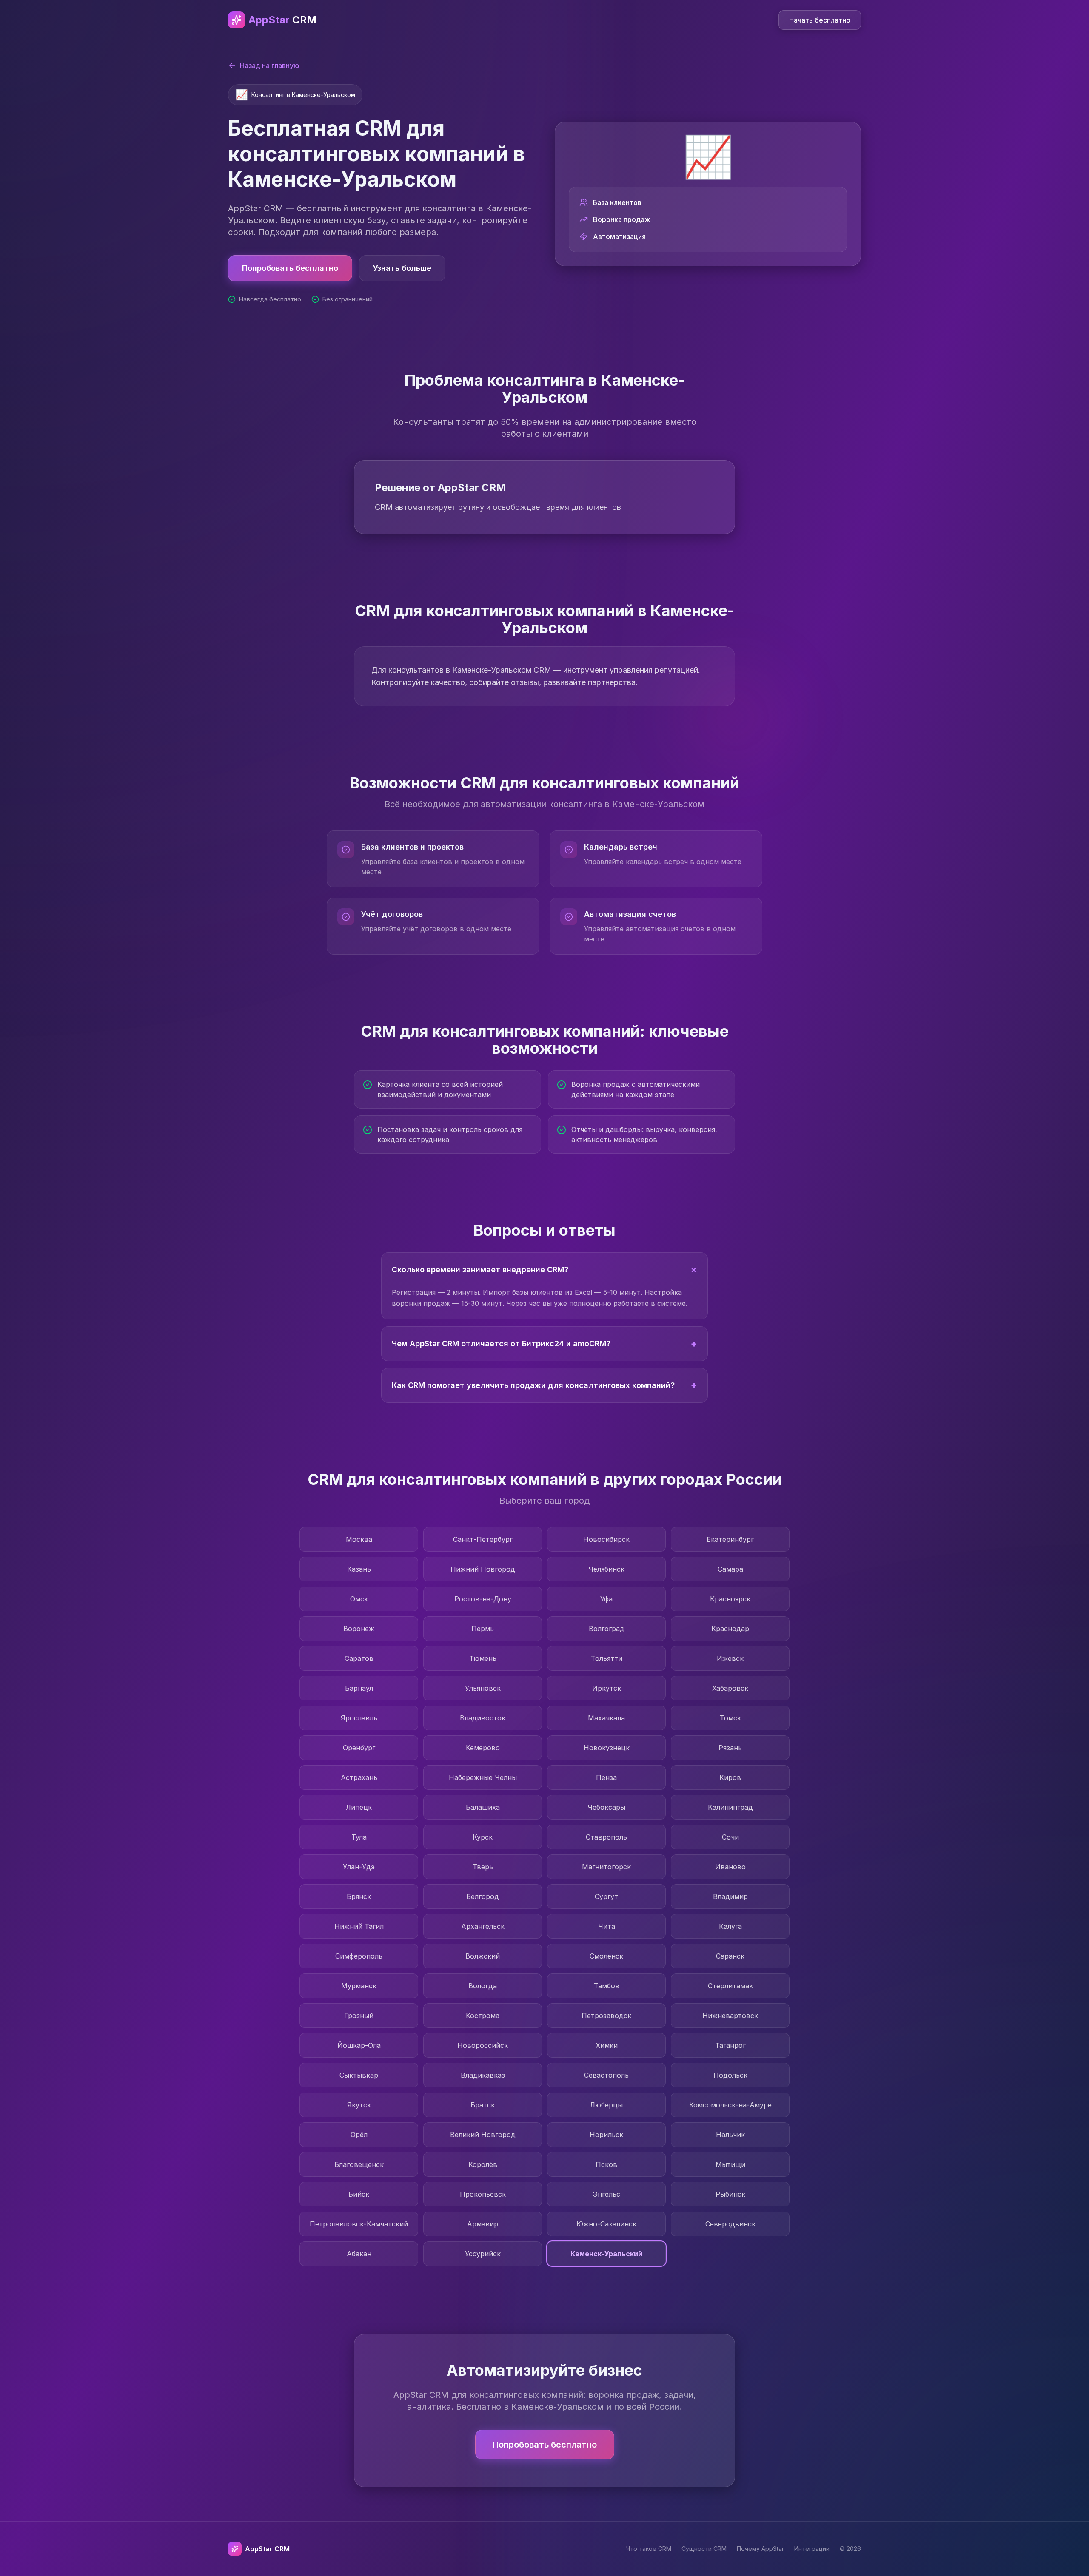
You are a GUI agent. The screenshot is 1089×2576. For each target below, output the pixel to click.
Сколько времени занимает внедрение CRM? (546, 1269)
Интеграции (812, 2549)
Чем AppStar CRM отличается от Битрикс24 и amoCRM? (544, 1343)
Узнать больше (402, 268)
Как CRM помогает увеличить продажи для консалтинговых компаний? (544, 1385)
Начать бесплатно (820, 20)
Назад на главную (270, 65)
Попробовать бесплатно (290, 268)
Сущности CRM (704, 2549)
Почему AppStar (760, 2549)
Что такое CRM (649, 2549)
